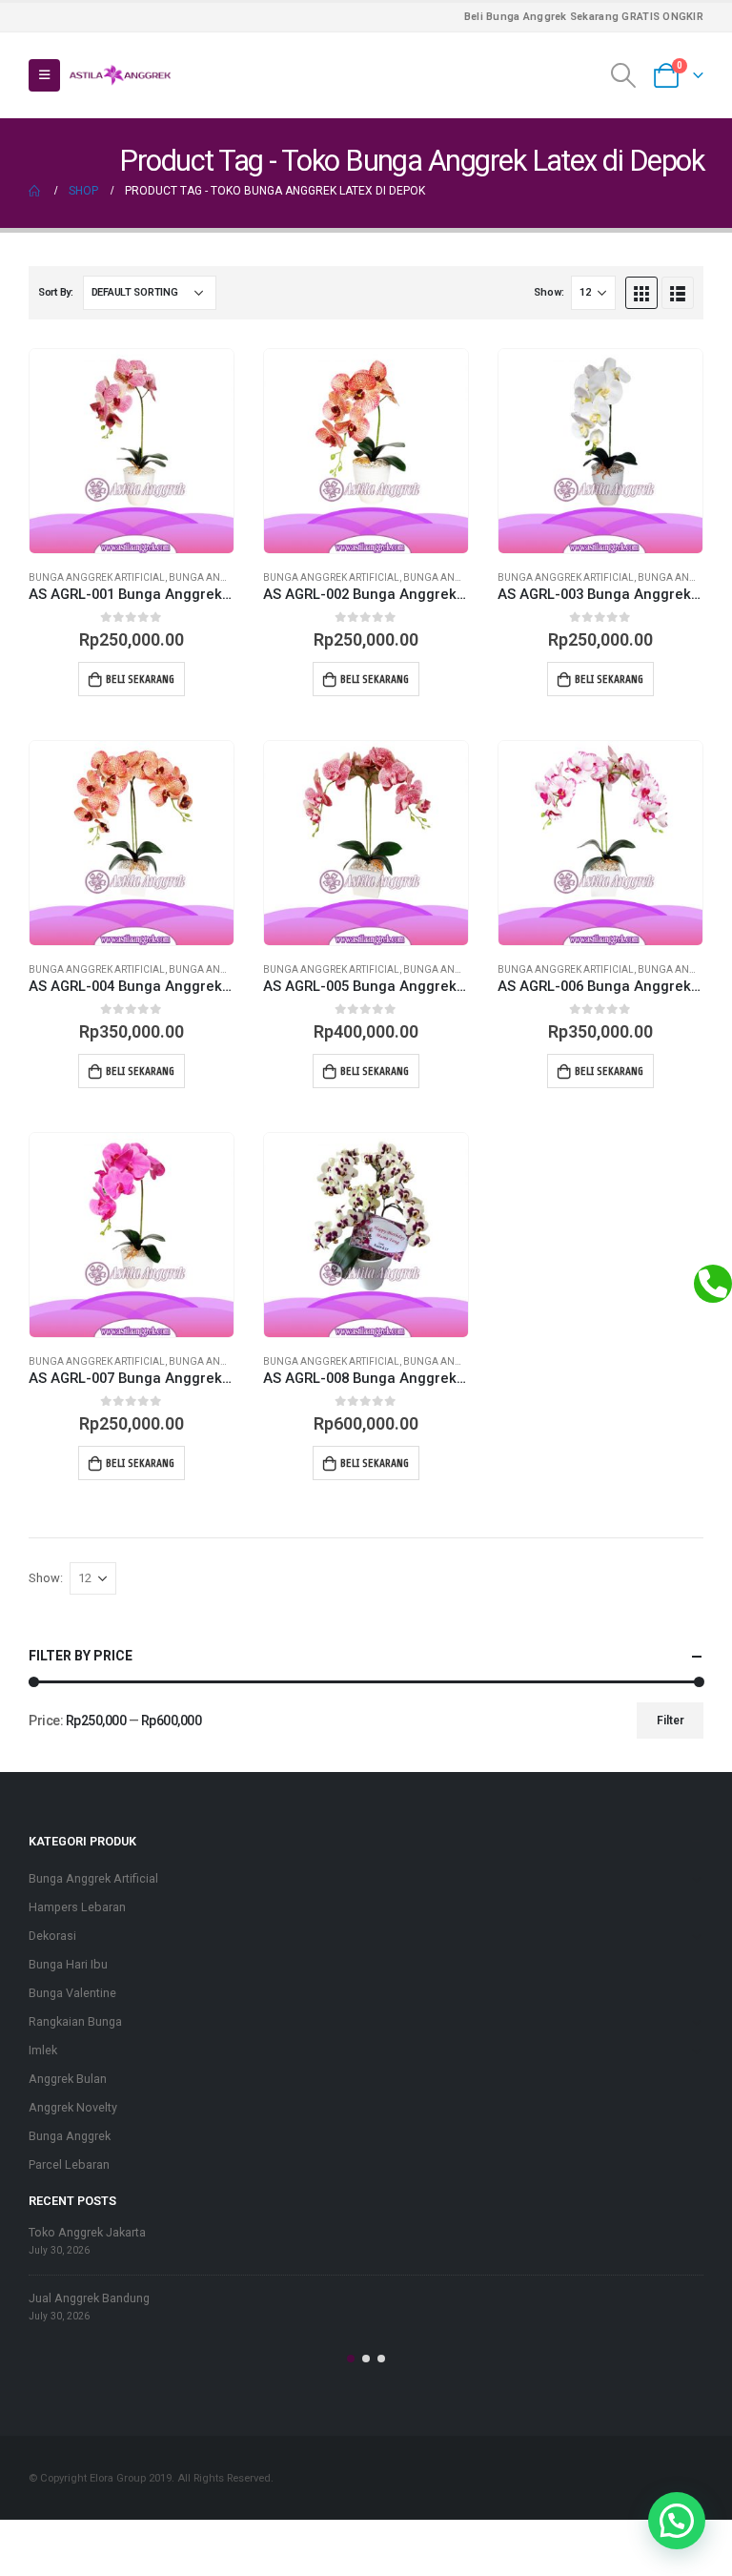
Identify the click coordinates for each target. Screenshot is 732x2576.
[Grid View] (641, 293)
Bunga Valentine (72, 1993)
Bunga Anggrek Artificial (97, 577)
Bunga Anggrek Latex (225, 577)
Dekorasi (52, 1936)
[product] (132, 451)
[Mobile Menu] (44, 75)
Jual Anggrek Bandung (89, 2298)
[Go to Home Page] (35, 191)
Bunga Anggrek (70, 2136)
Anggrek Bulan (68, 2079)
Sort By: (56, 292)
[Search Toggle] (624, 75)
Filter (671, 1721)
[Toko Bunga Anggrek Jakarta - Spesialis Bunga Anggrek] (120, 75)
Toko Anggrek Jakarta (87, 2232)
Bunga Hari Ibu (68, 1964)
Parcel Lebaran (69, 2164)
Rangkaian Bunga (75, 2021)
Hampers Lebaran (77, 1907)
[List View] (678, 293)
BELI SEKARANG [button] (140, 679)
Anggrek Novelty (73, 2107)
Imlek (43, 2050)
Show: (549, 292)
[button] (351, 2359)
